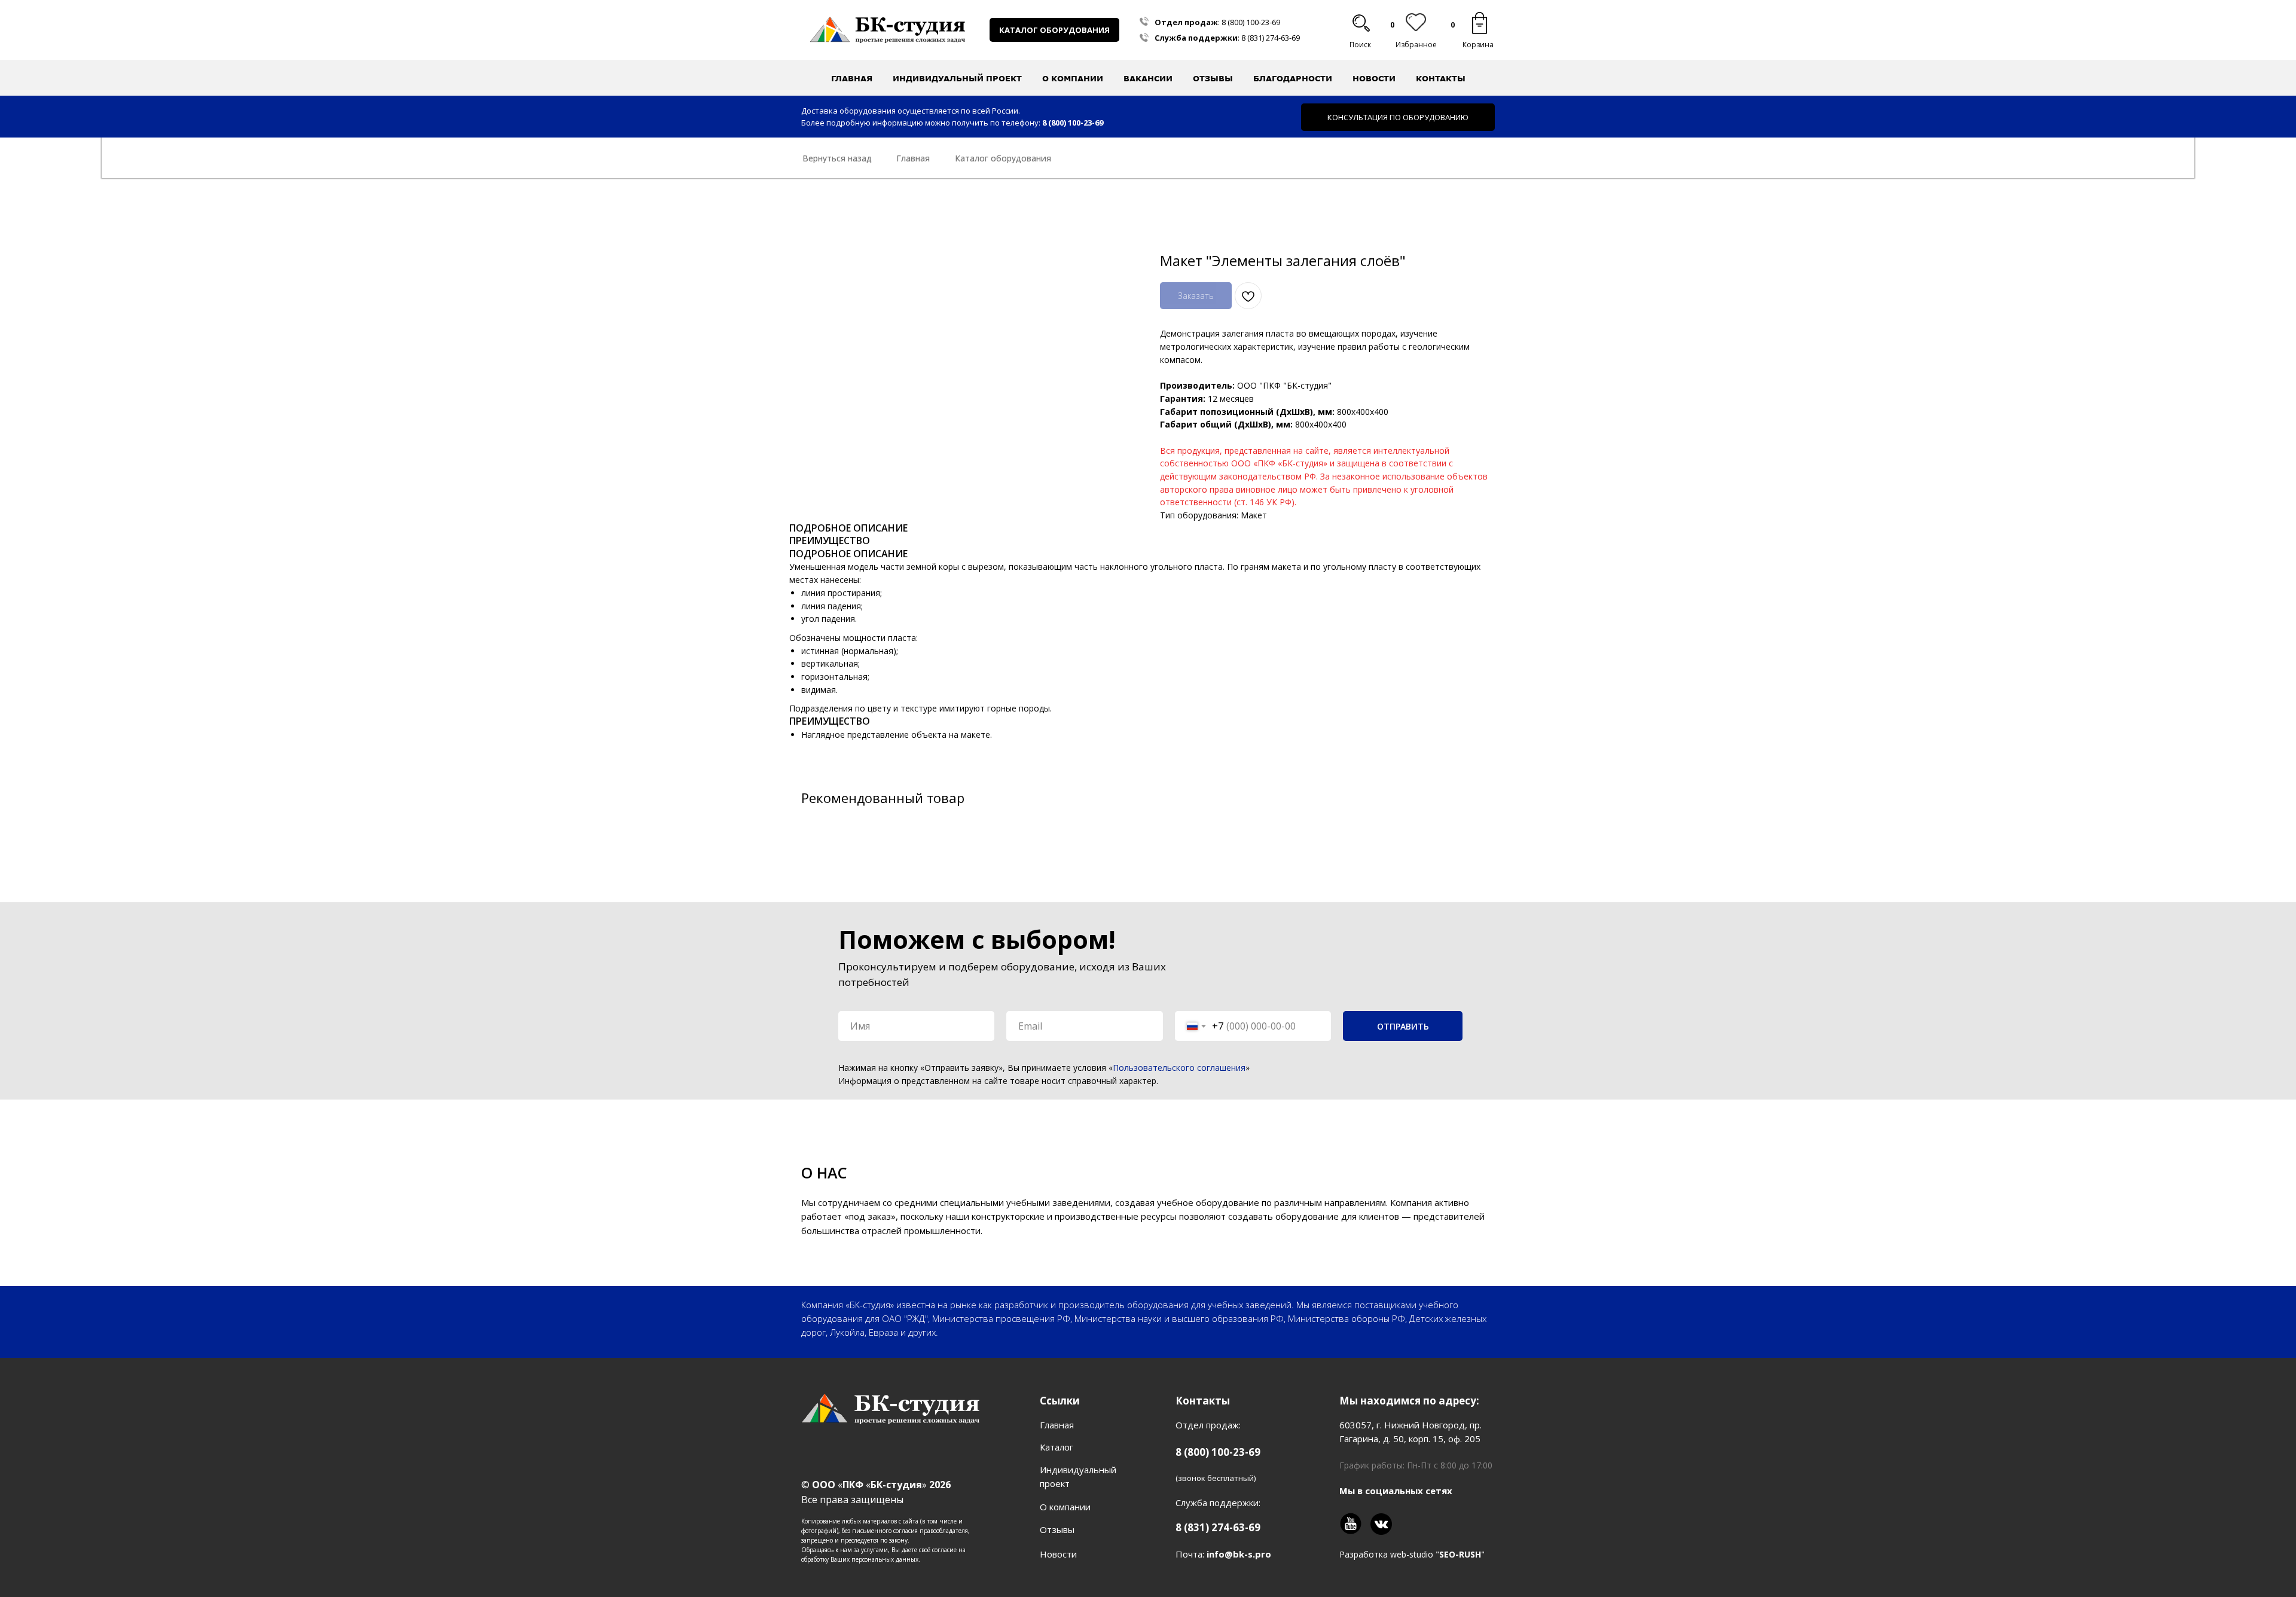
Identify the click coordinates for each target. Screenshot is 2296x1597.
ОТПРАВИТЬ (1403, 1026)
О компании (1065, 1507)
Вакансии (1148, 78)
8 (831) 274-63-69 (1271, 38)
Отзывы (1213, 78)
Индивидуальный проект (957, 78)
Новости (1374, 78)
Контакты (1441, 78)
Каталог (1057, 1447)
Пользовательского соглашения (1179, 1068)
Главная (852, 78)
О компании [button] (1073, 78)
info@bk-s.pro (1239, 1554)
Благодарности (1293, 78)
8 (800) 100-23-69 (1251, 22)
